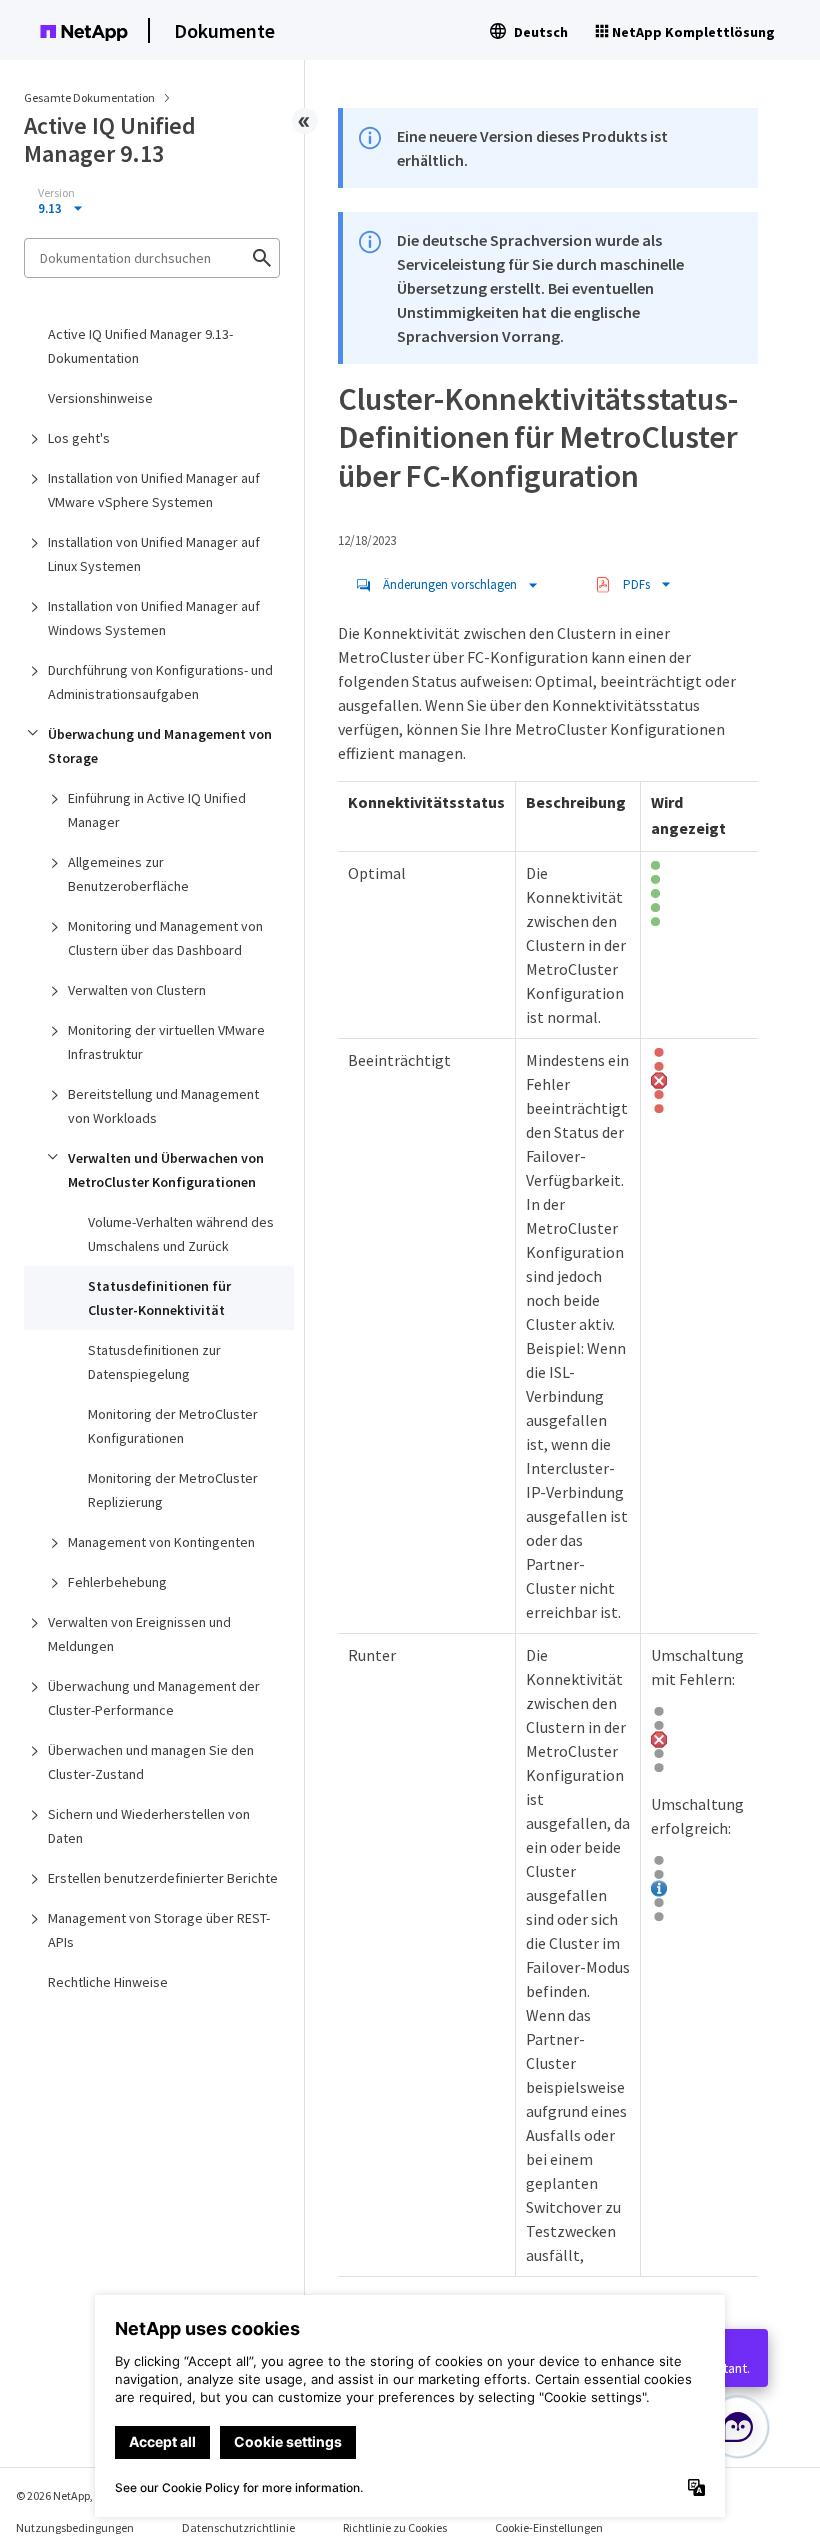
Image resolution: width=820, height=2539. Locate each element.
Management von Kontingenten (161, 1542)
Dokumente (224, 30)
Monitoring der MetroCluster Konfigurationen (173, 1426)
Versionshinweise (100, 398)
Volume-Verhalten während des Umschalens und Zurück (181, 1234)
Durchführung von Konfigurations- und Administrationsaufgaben (160, 682)
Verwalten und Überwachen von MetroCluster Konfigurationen (166, 1170)
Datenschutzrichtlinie (238, 2527)
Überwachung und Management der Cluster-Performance (154, 1698)
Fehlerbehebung (117, 1582)
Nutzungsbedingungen (75, 2527)
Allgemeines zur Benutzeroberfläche (128, 874)
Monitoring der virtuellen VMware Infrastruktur (166, 1042)
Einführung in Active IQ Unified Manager (157, 810)
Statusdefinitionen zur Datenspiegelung (154, 1362)
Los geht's (79, 438)
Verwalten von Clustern (137, 990)
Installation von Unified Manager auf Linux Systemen (154, 554)
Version (56, 193)
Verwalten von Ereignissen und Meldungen (139, 1634)
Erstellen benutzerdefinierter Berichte (163, 1878)
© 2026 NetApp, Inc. (65, 2495)
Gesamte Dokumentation (89, 97)
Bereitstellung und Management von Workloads (163, 1106)
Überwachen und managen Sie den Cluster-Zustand (151, 1762)
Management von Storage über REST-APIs (159, 1930)
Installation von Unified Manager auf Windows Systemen (154, 618)
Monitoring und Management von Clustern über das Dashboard (165, 938)
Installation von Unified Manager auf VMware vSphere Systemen (154, 490)
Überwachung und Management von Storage (160, 746)
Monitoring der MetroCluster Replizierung (173, 1490)
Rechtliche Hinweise (108, 1982)
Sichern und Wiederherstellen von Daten (149, 1826)
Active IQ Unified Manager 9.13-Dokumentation (140, 346)
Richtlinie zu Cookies (395, 2527)
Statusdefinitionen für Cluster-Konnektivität (159, 1298)
